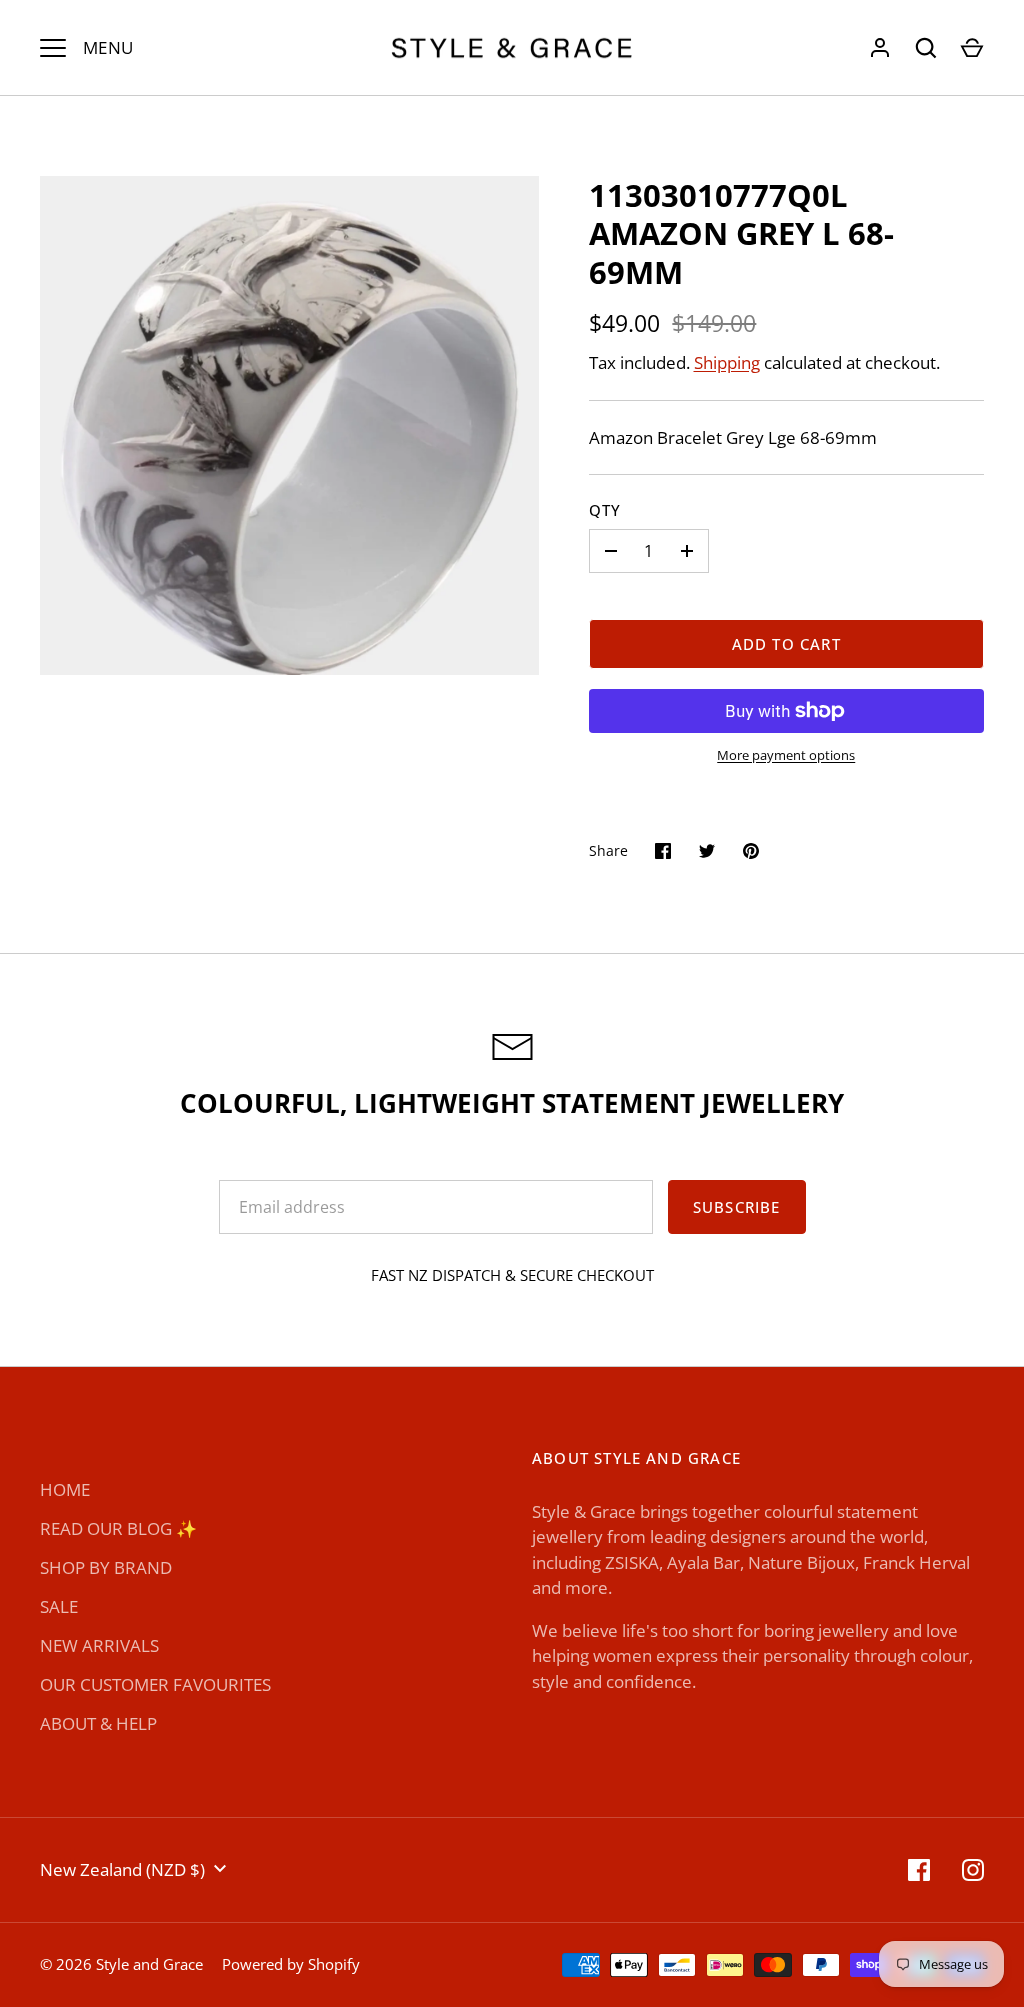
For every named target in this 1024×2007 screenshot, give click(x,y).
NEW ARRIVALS (99, 1645)
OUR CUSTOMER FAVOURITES (155, 1684)
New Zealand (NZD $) (122, 1869)
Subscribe (737, 1207)
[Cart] (972, 48)
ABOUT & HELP (98, 1723)
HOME (65, 1489)
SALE (59, 1606)
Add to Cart (786, 644)
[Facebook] (919, 1870)
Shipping (727, 362)
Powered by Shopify (291, 1964)
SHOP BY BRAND (106, 1567)
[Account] (880, 48)
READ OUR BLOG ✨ (118, 1528)
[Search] (926, 48)
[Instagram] (973, 1870)
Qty (605, 510)
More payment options (786, 755)
